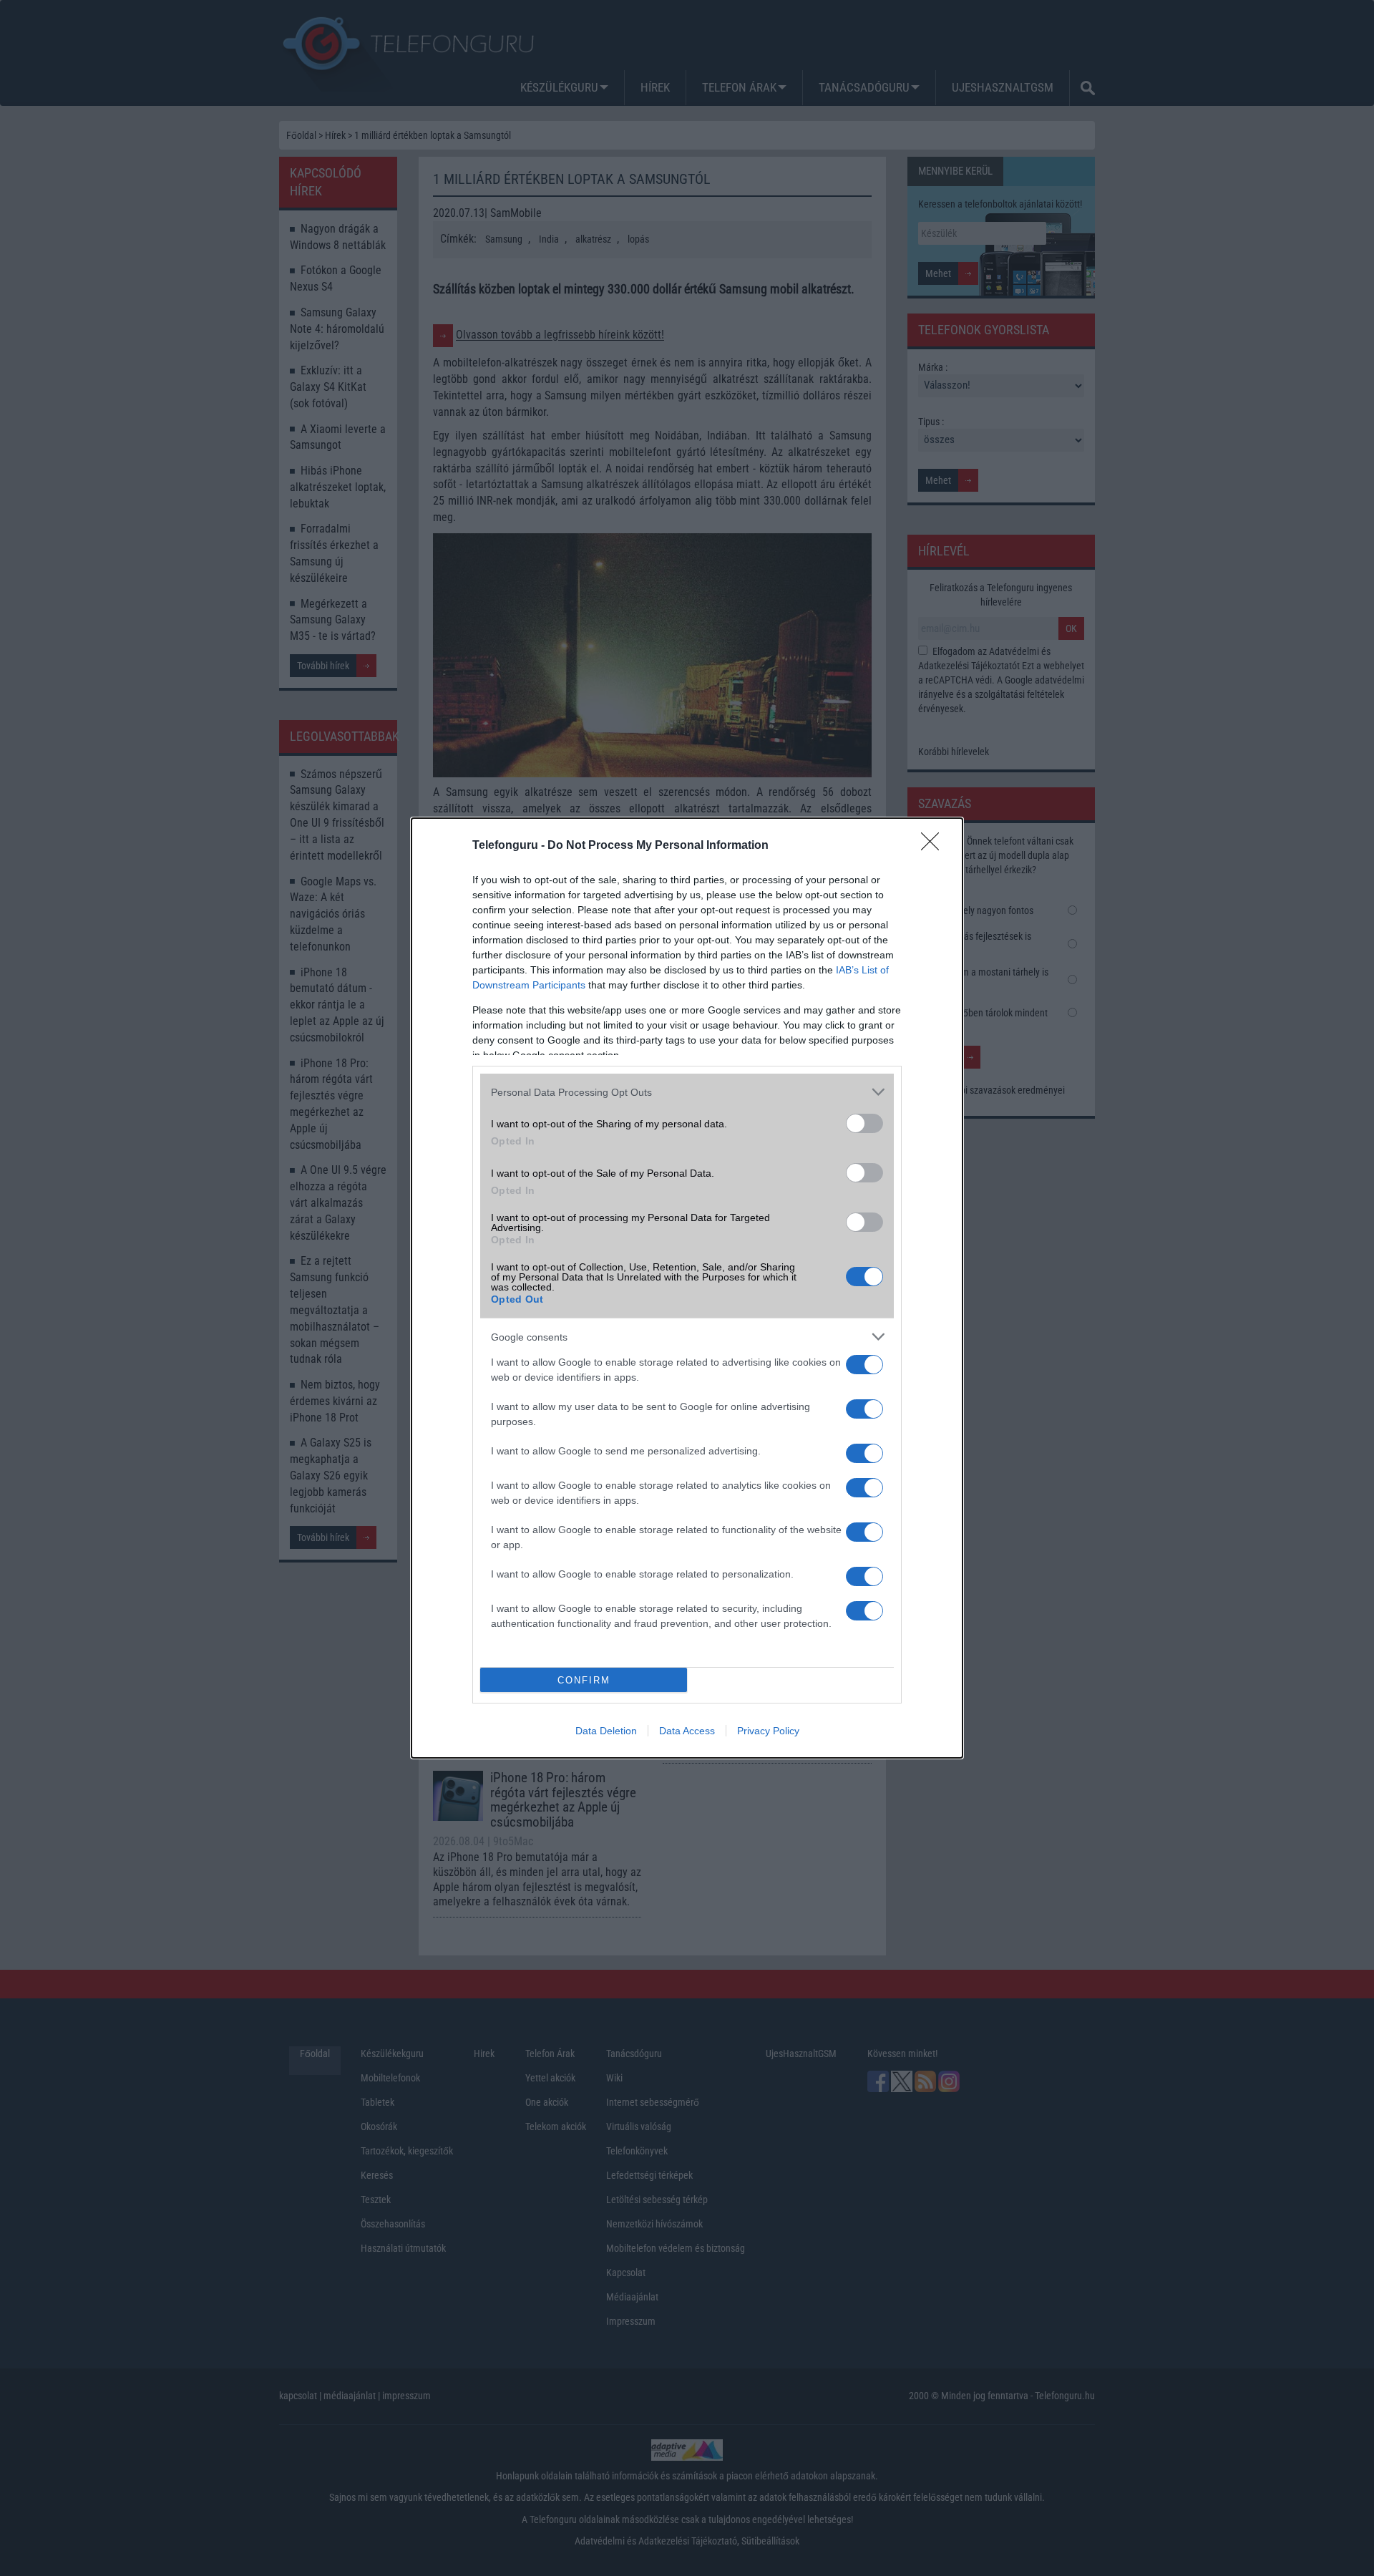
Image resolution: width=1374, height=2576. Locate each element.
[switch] (864, 1123)
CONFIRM (584, 1680)
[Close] (935, 846)
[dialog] (687, 1288)
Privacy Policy (768, 1731)
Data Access (687, 1731)
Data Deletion (606, 1731)
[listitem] (687, 1092)
